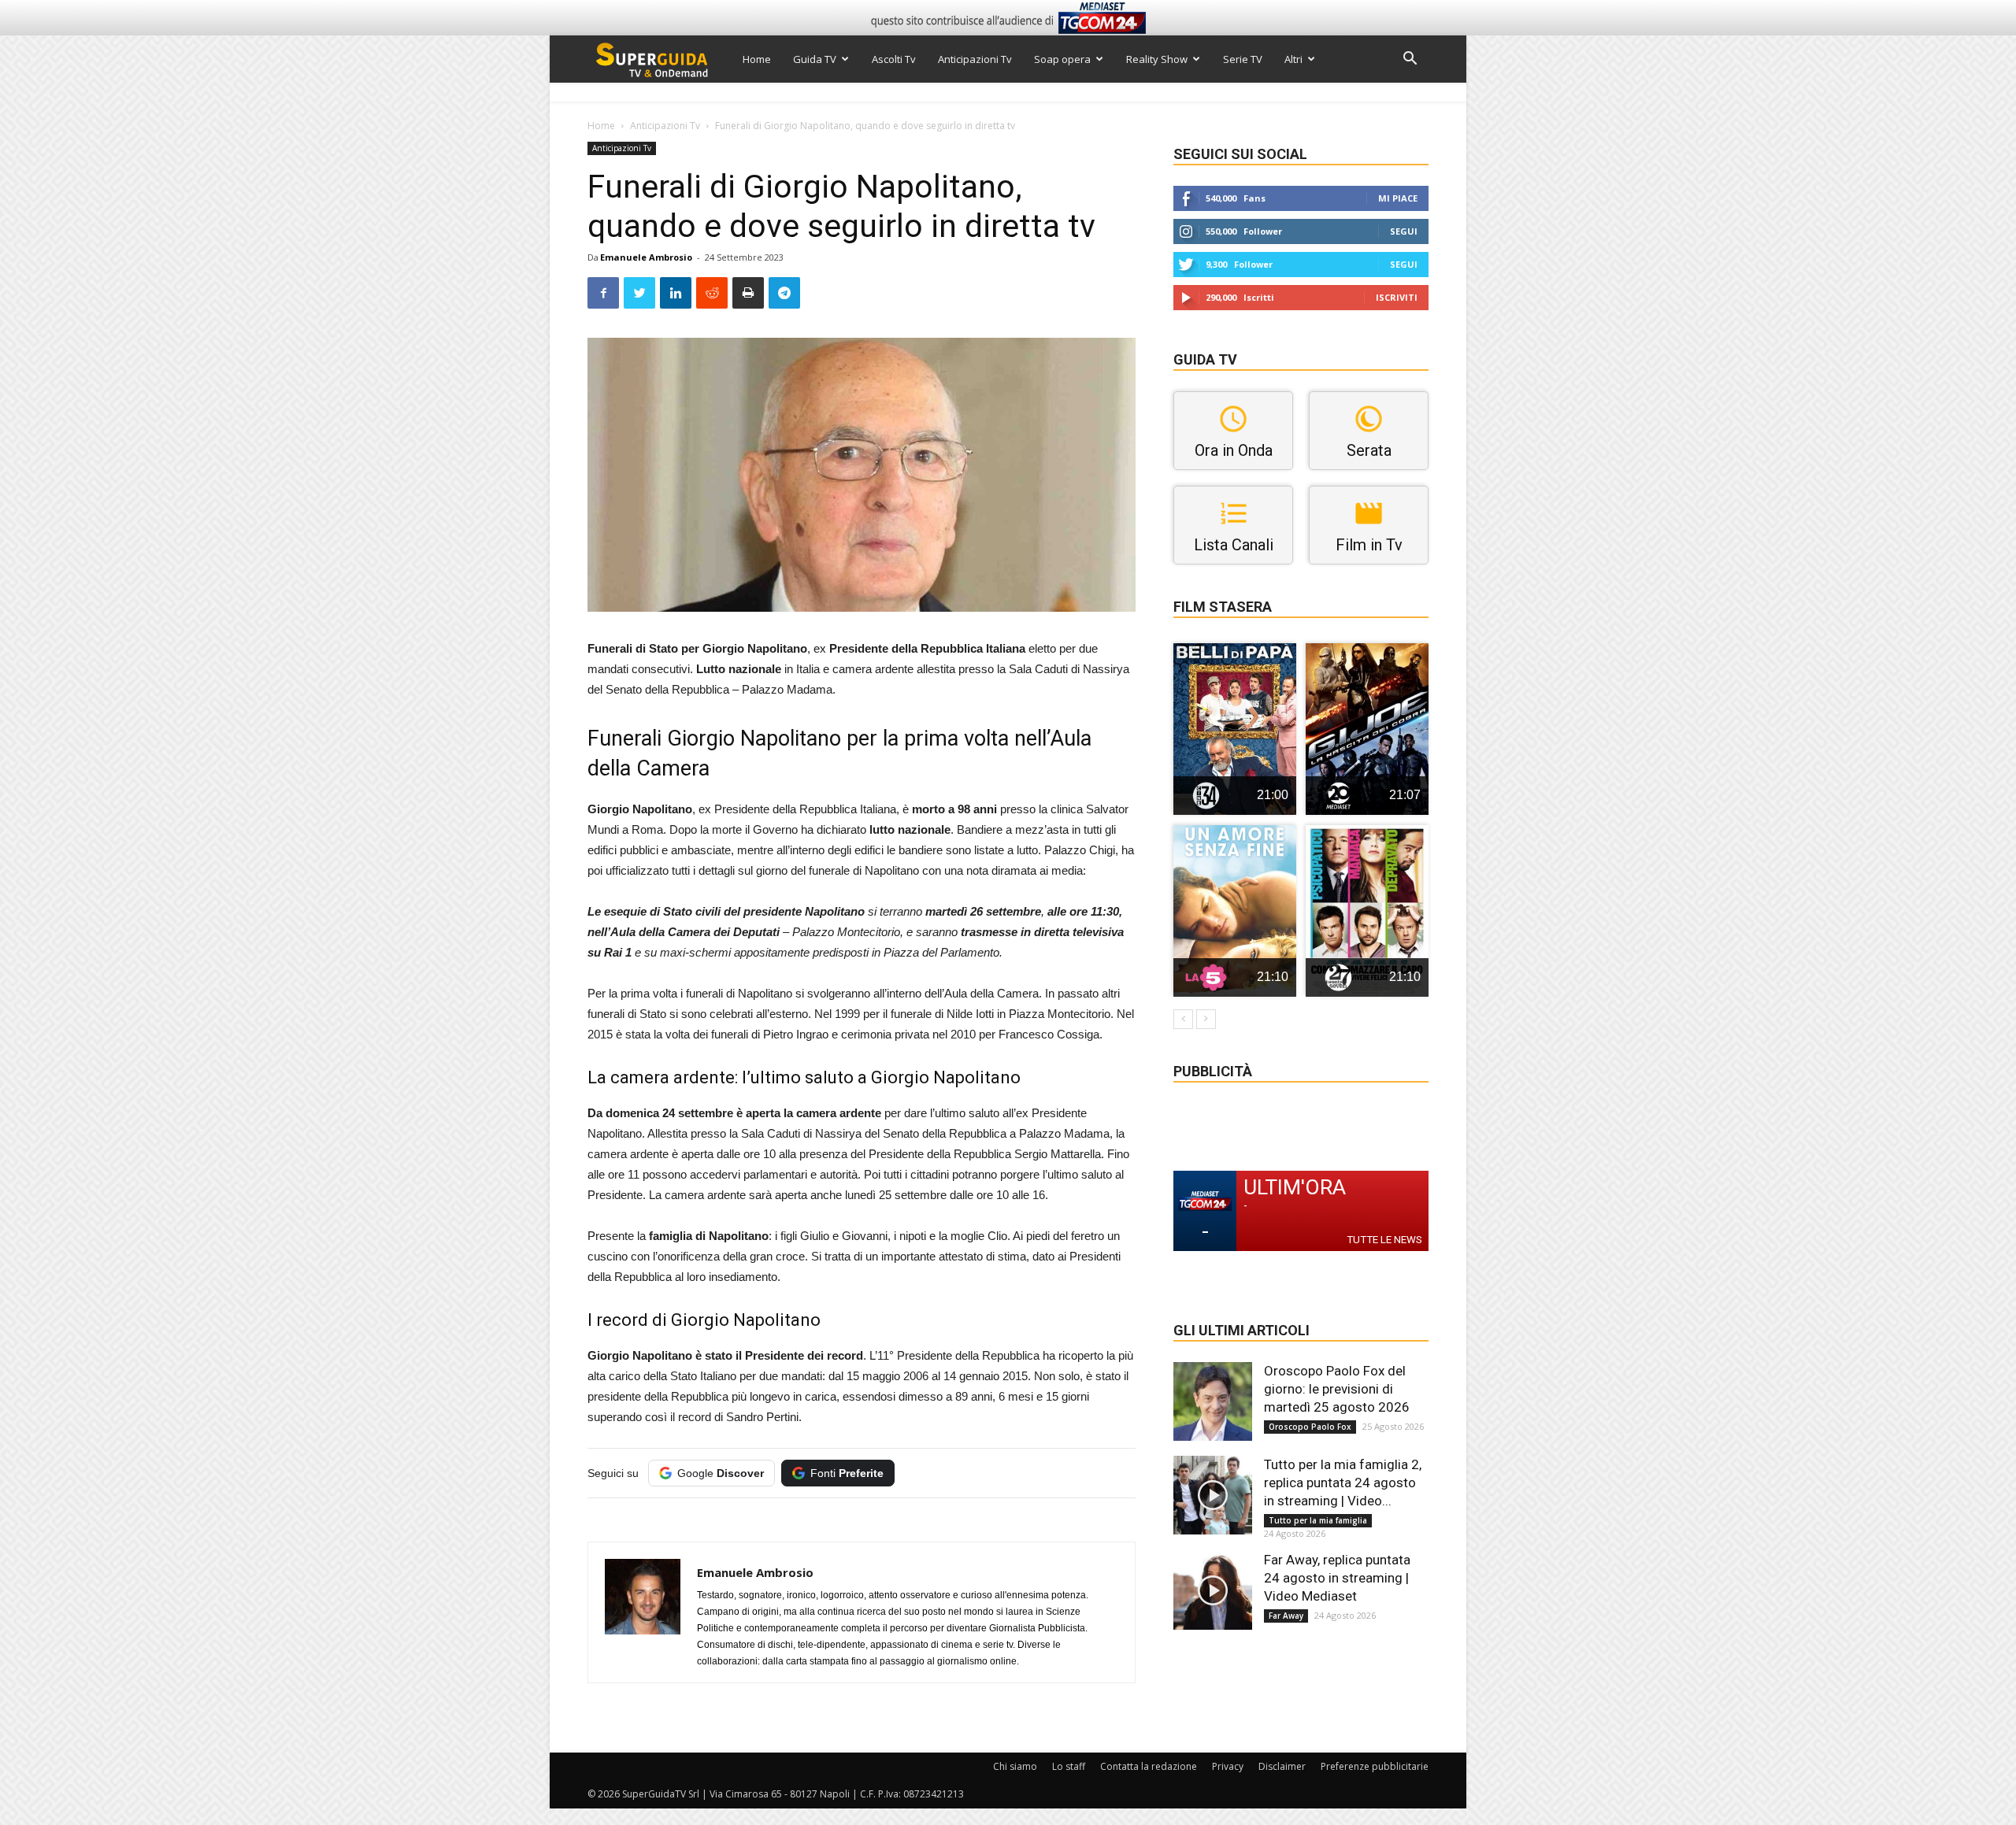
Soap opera (1062, 59)
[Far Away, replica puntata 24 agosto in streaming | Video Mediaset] (1213, 1590)
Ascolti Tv (894, 59)
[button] (1410, 60)
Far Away (1286, 1616)
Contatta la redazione (1149, 1766)
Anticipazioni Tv (975, 59)
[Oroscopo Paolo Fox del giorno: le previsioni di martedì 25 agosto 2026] (1213, 1401)
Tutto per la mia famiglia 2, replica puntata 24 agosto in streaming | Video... (1343, 1483)
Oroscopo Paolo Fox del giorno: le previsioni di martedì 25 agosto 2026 (1337, 1389)
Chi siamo (1015, 1766)
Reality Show (1157, 59)
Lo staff (1069, 1766)
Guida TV (815, 59)
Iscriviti (1397, 297)
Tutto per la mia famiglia (1318, 1520)
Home (757, 59)
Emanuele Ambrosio (646, 257)
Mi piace (1398, 198)
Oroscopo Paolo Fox (1310, 1427)
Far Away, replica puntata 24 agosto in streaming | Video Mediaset (1337, 1578)
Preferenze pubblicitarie (1375, 1766)
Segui (1404, 231)
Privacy (1228, 1766)
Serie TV (1243, 59)
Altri (1293, 59)
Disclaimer (1282, 1766)
